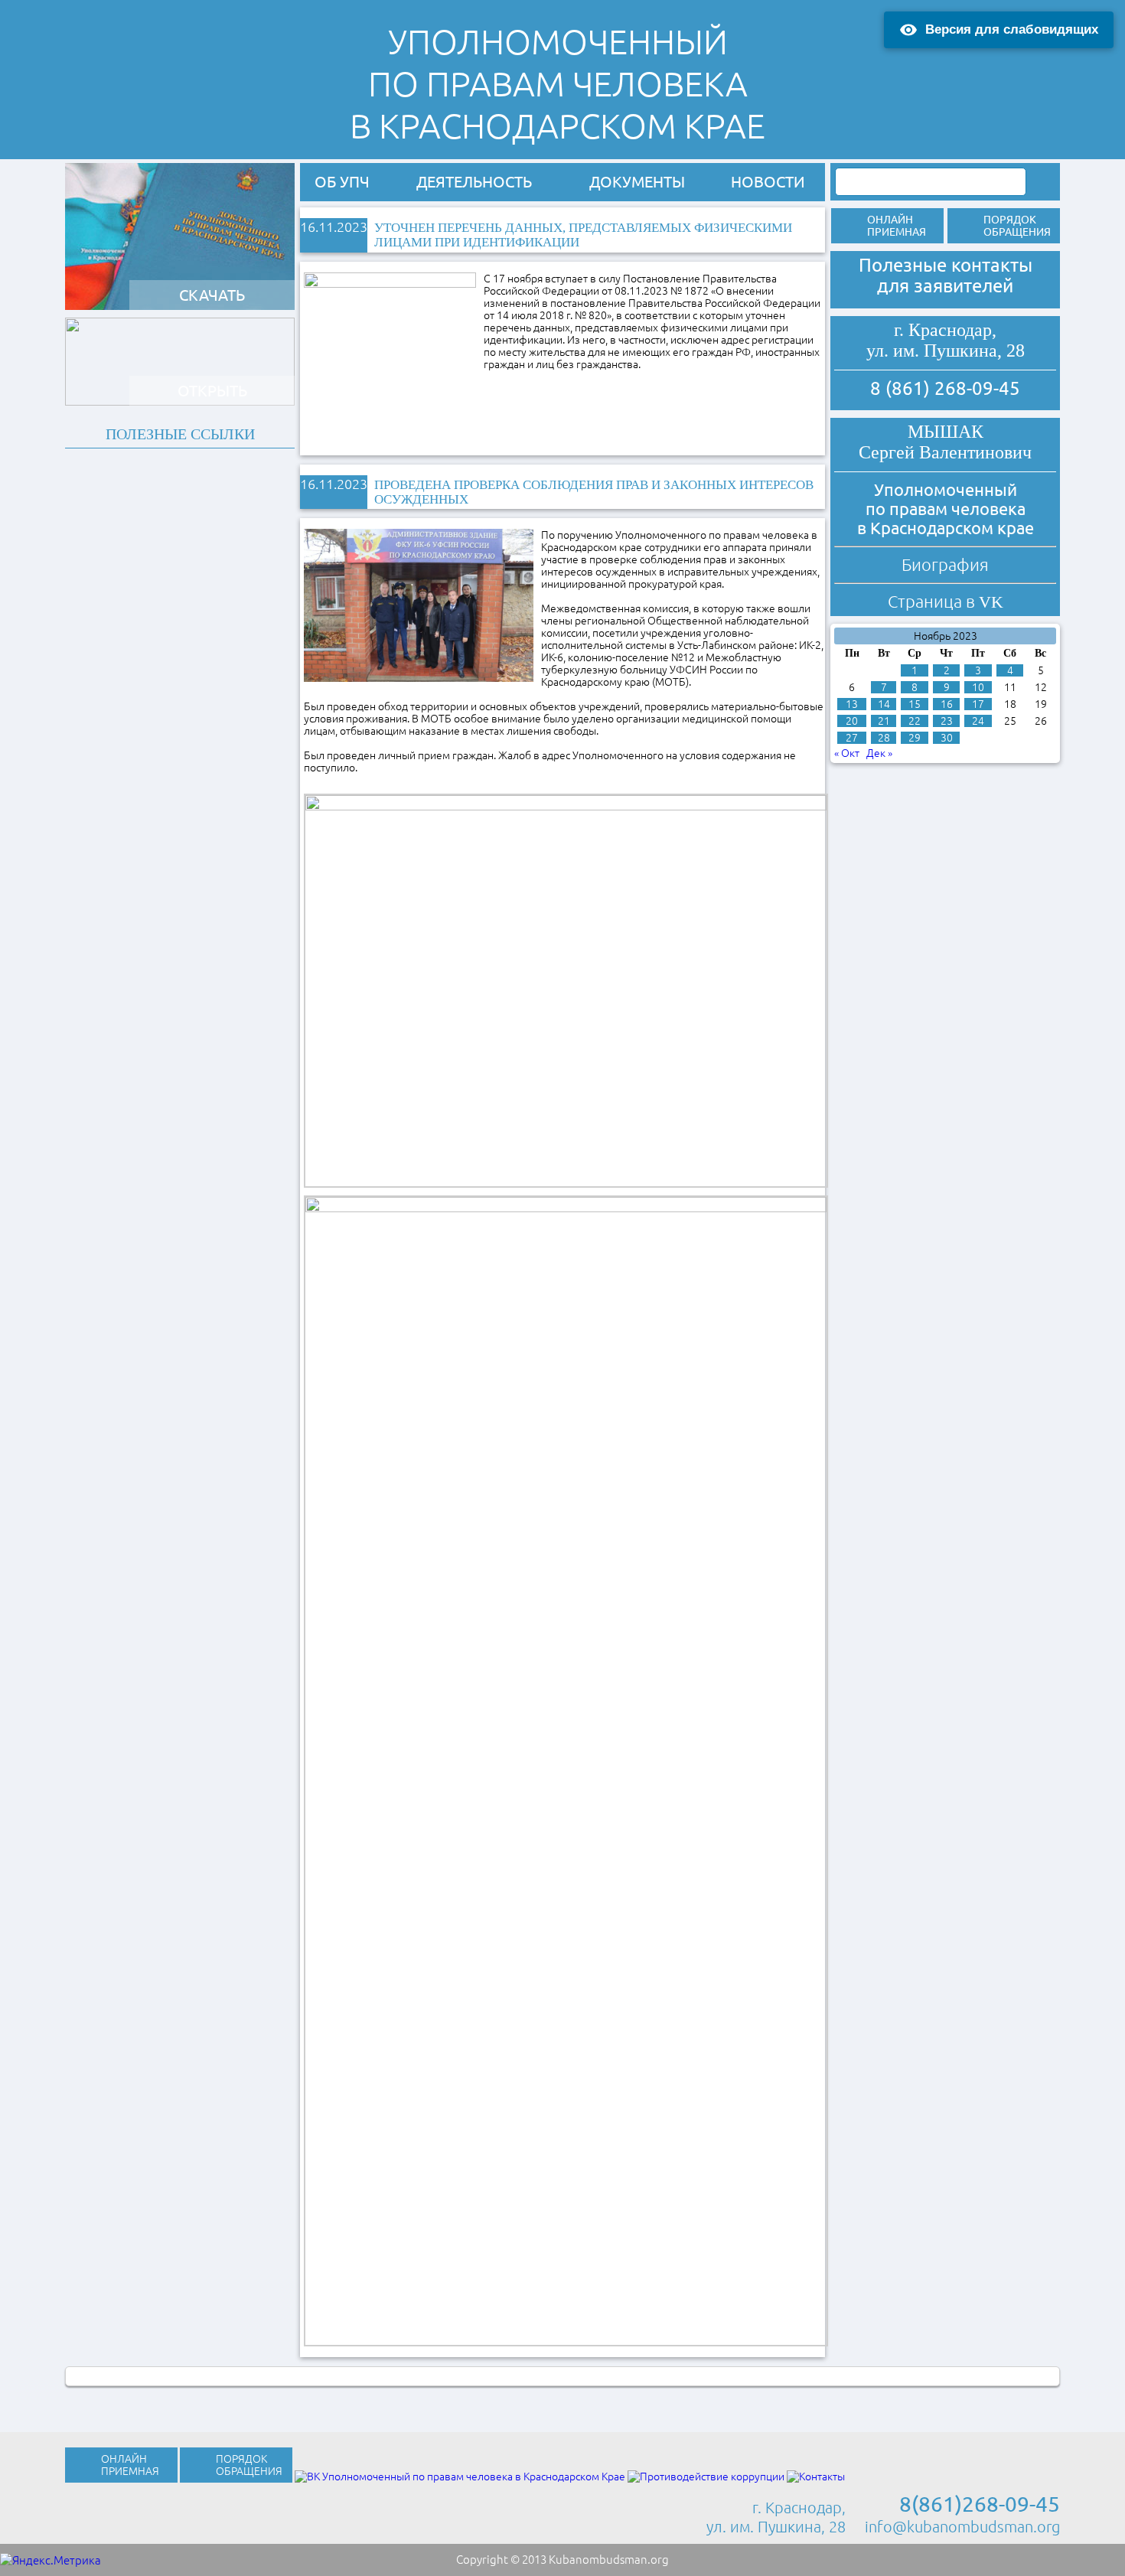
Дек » (879, 753)
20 (852, 721)
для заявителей (945, 286)
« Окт (847, 753)
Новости (768, 182)
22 (915, 721)
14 (884, 704)
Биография (945, 564)
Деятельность (474, 182)
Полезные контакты (946, 265)
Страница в (946, 601)
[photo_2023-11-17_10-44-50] (566, 990)
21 (884, 721)
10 (978, 687)
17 (978, 704)
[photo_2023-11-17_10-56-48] (566, 1770)
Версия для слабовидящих (1012, 29)
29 (915, 738)
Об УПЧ (342, 182)
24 (978, 721)
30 (947, 738)
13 (852, 704)
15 (915, 704)
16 (947, 704)
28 (884, 738)
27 (852, 738)
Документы (637, 182)
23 (947, 721)
